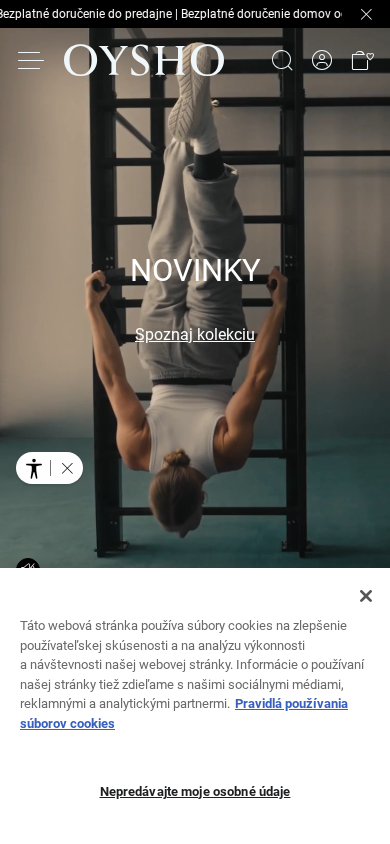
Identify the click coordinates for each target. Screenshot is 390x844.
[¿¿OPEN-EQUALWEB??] (49, 468)
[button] (362, 60)
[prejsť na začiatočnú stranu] (144, 60)
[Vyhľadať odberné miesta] (282, 60)
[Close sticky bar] (366, 14)
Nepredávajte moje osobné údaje (195, 791)
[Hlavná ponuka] (32, 60)
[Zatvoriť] (366, 596)
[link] (322, 60)
